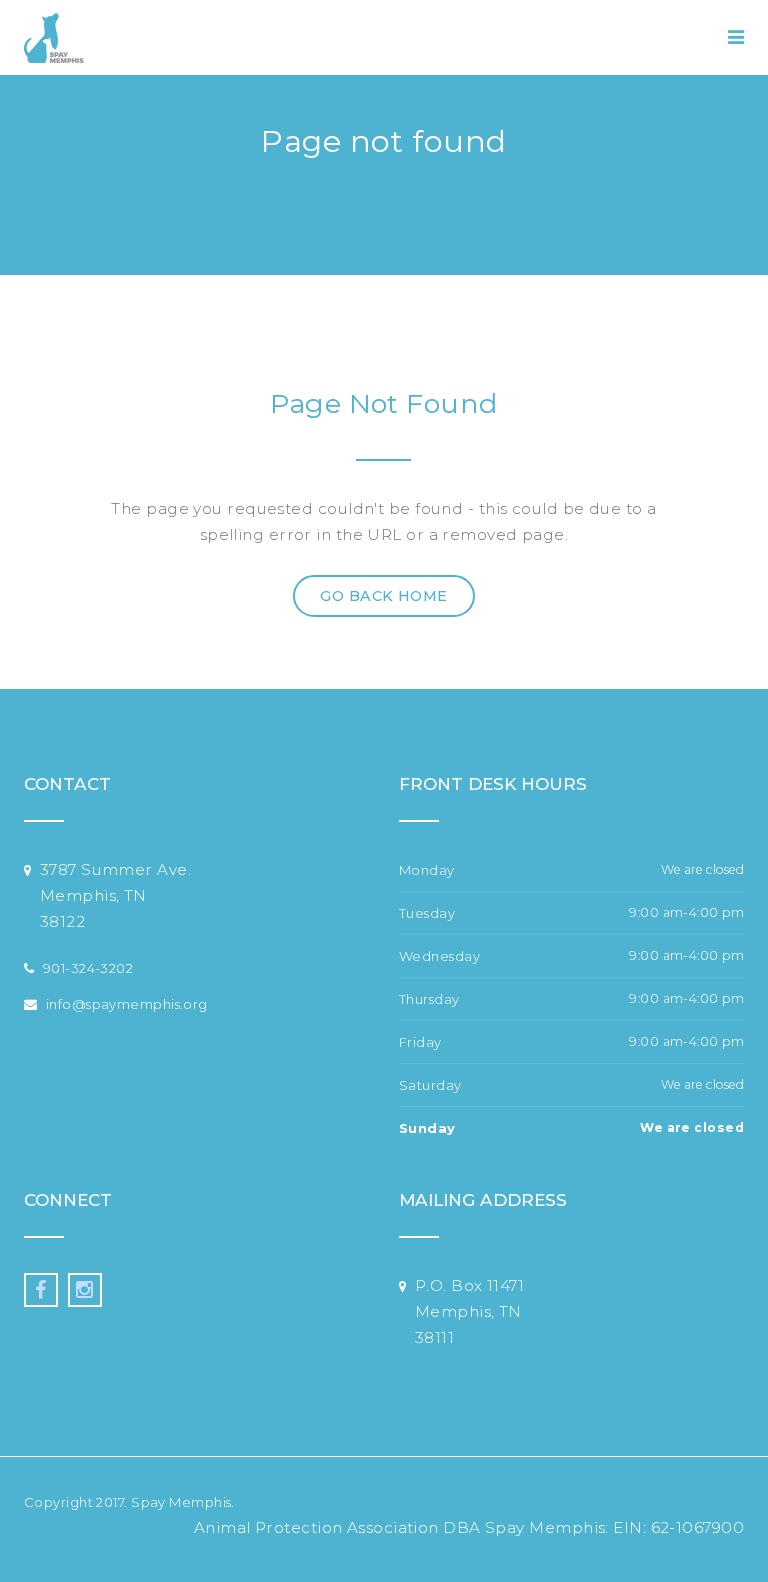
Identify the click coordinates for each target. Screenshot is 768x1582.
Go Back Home (383, 596)
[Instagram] (85, 1290)
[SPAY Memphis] (54, 38)
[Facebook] (41, 1290)
